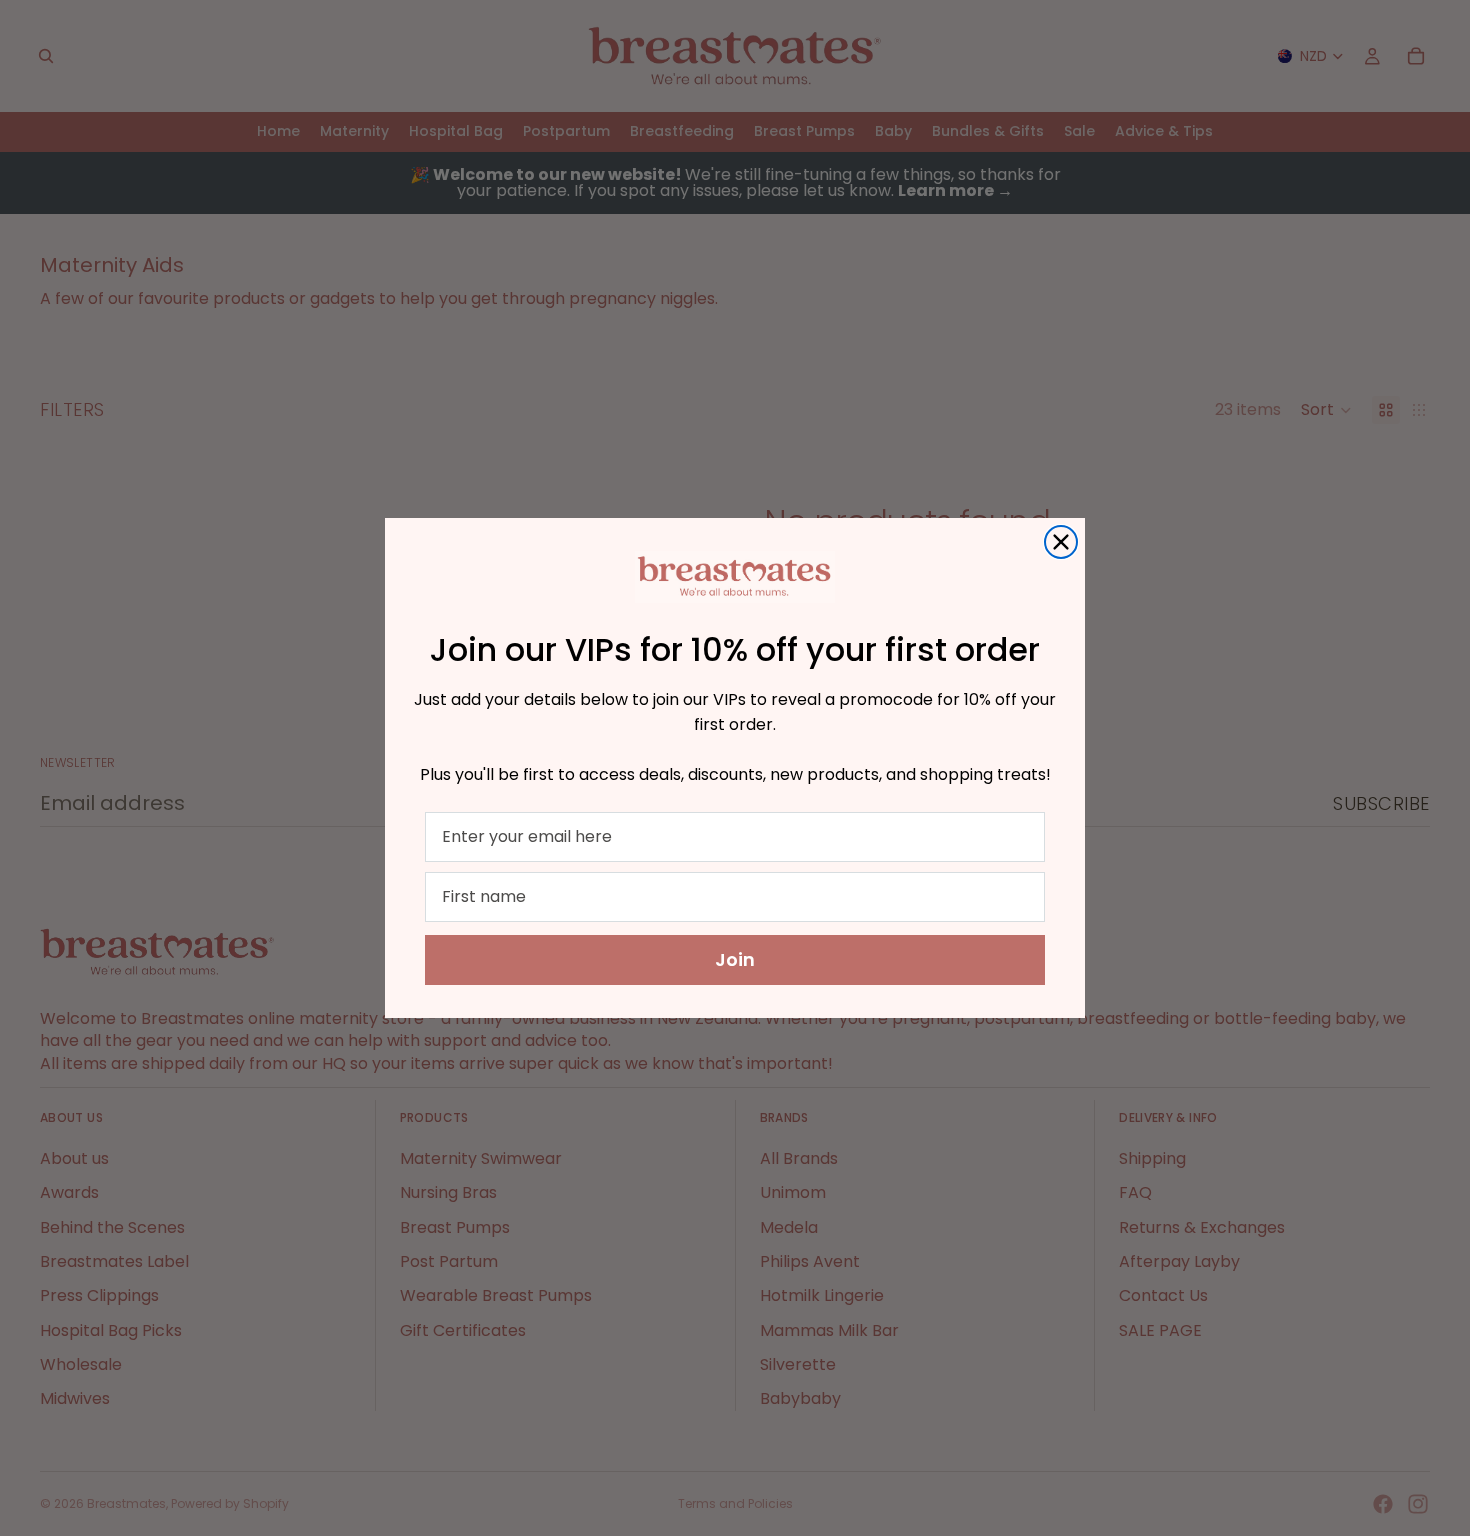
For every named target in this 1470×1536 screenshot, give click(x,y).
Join (735, 959)
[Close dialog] (1061, 542)
